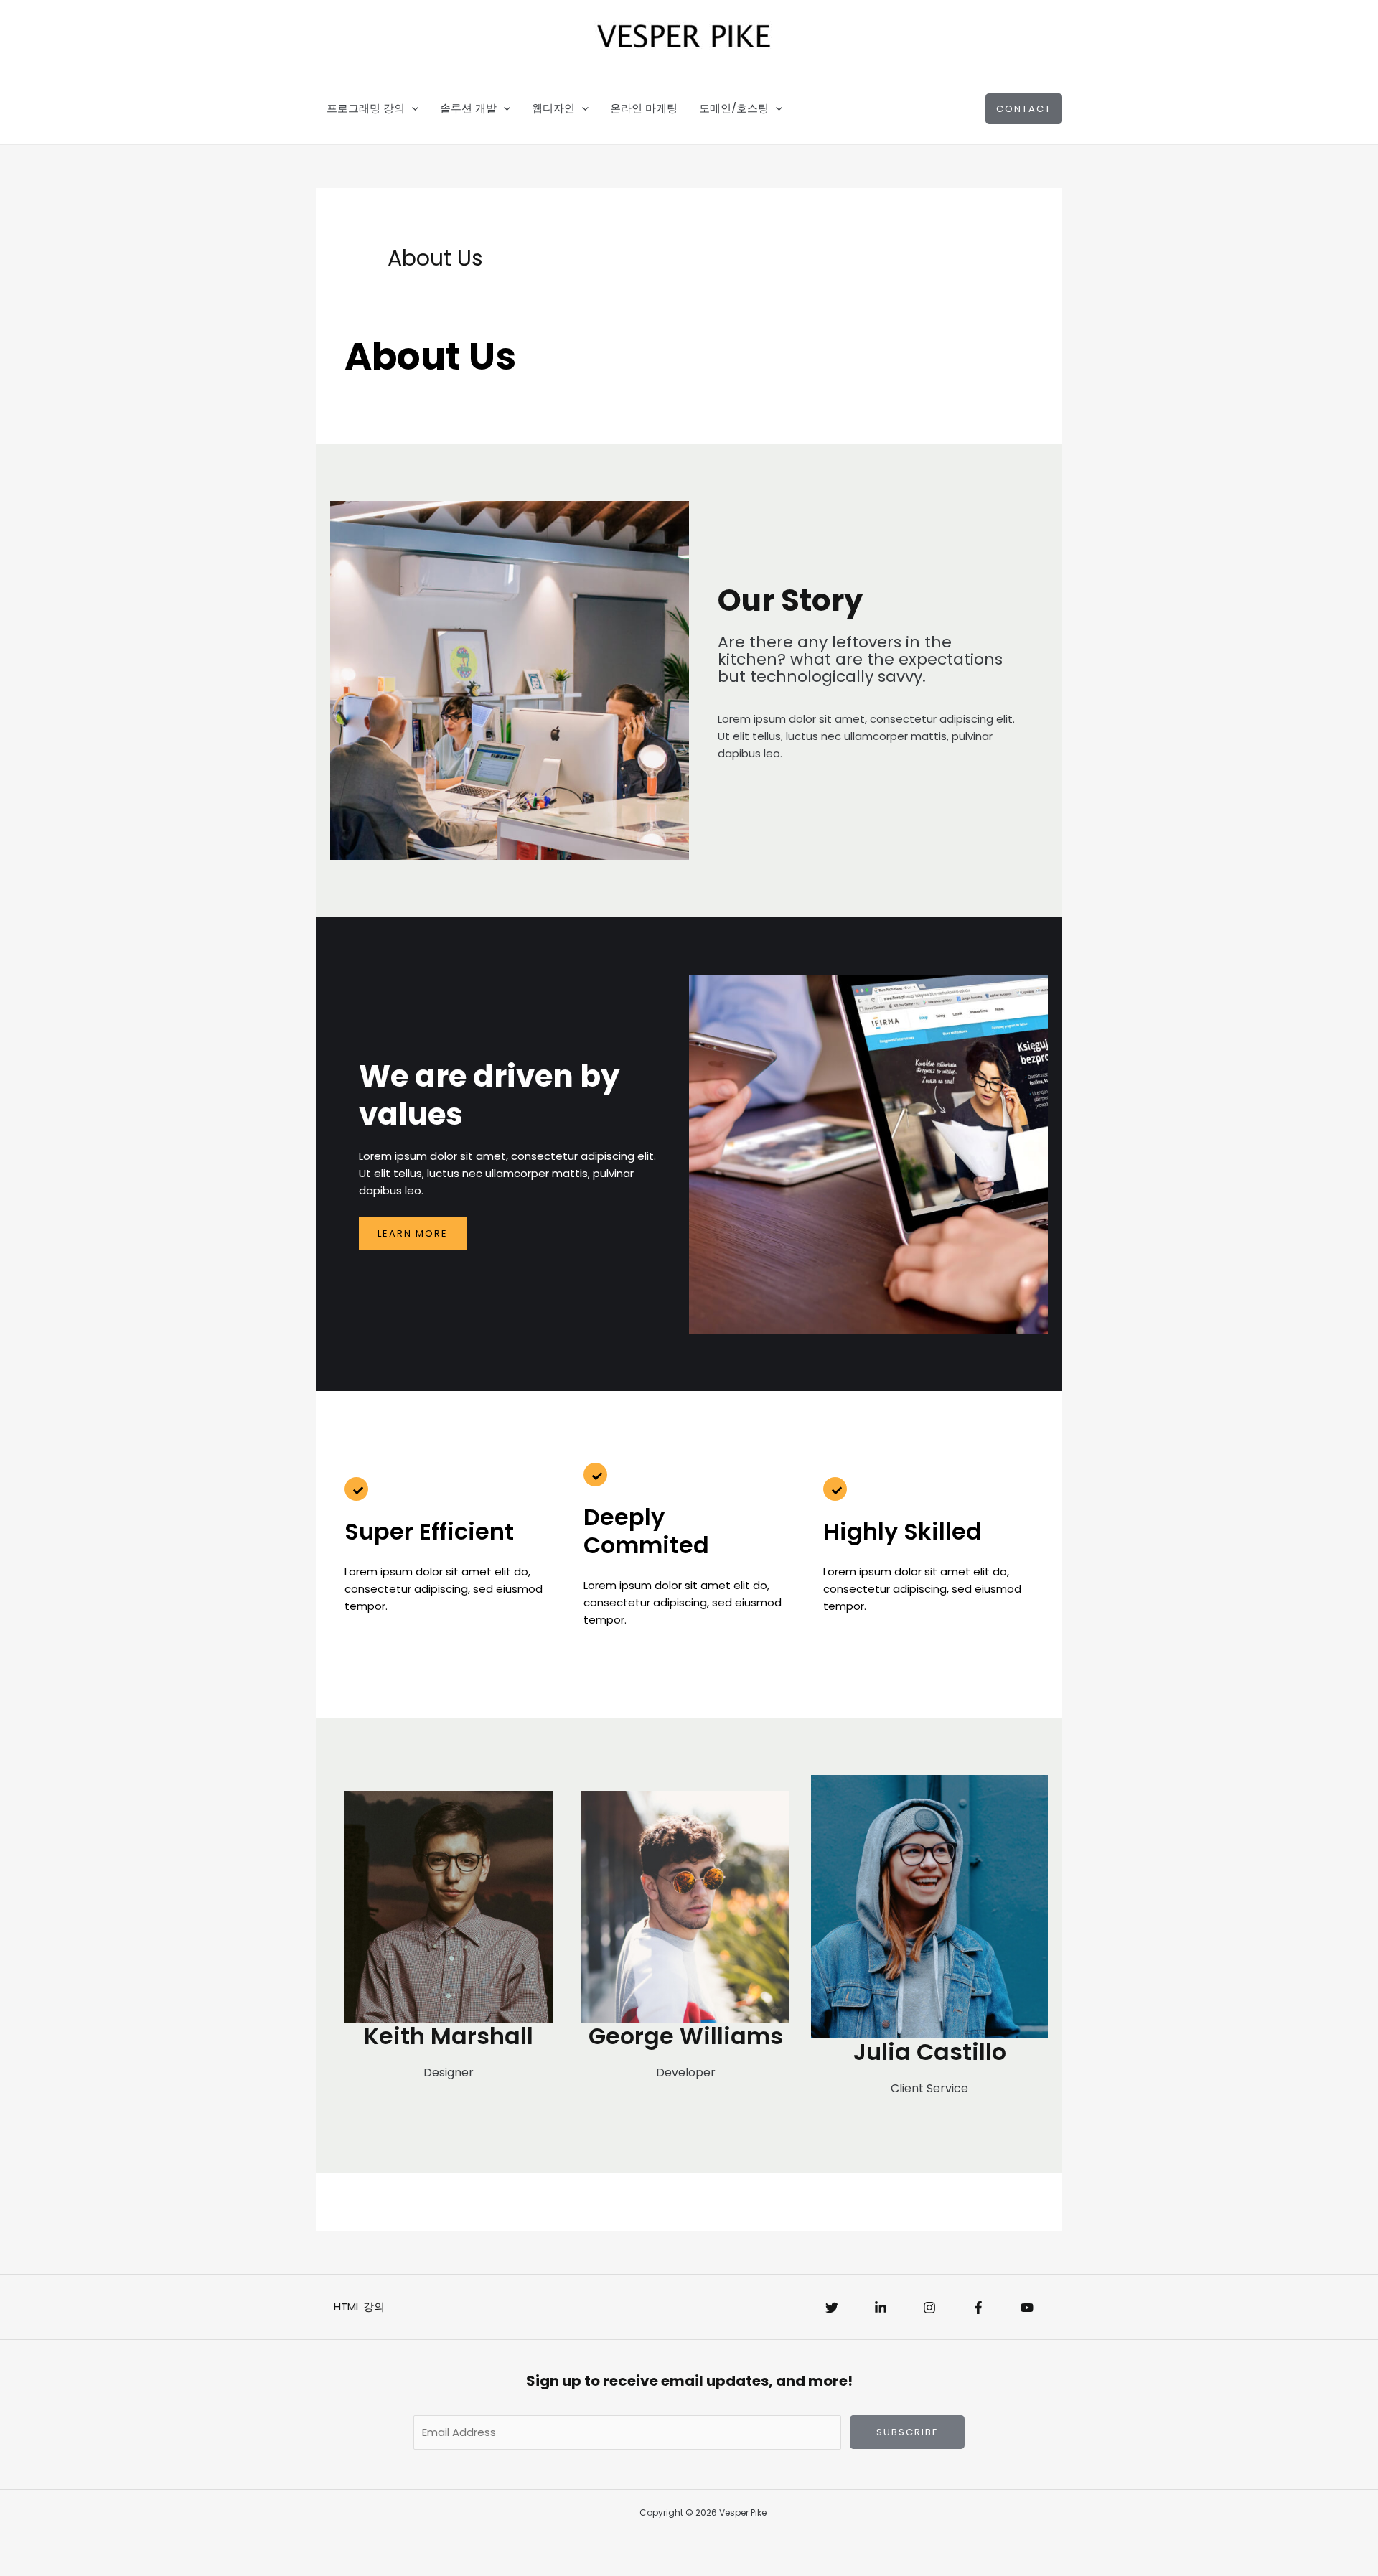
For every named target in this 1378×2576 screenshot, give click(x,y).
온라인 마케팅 (644, 108)
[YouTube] (1027, 2308)
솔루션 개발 (468, 108)
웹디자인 (553, 108)
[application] (412, 108)
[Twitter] (832, 2308)
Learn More (413, 1233)
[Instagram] (929, 2308)
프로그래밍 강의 (366, 108)
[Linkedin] (881, 2308)
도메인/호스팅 (734, 108)
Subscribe (908, 2432)
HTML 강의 (359, 2306)
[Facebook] (978, 2308)
